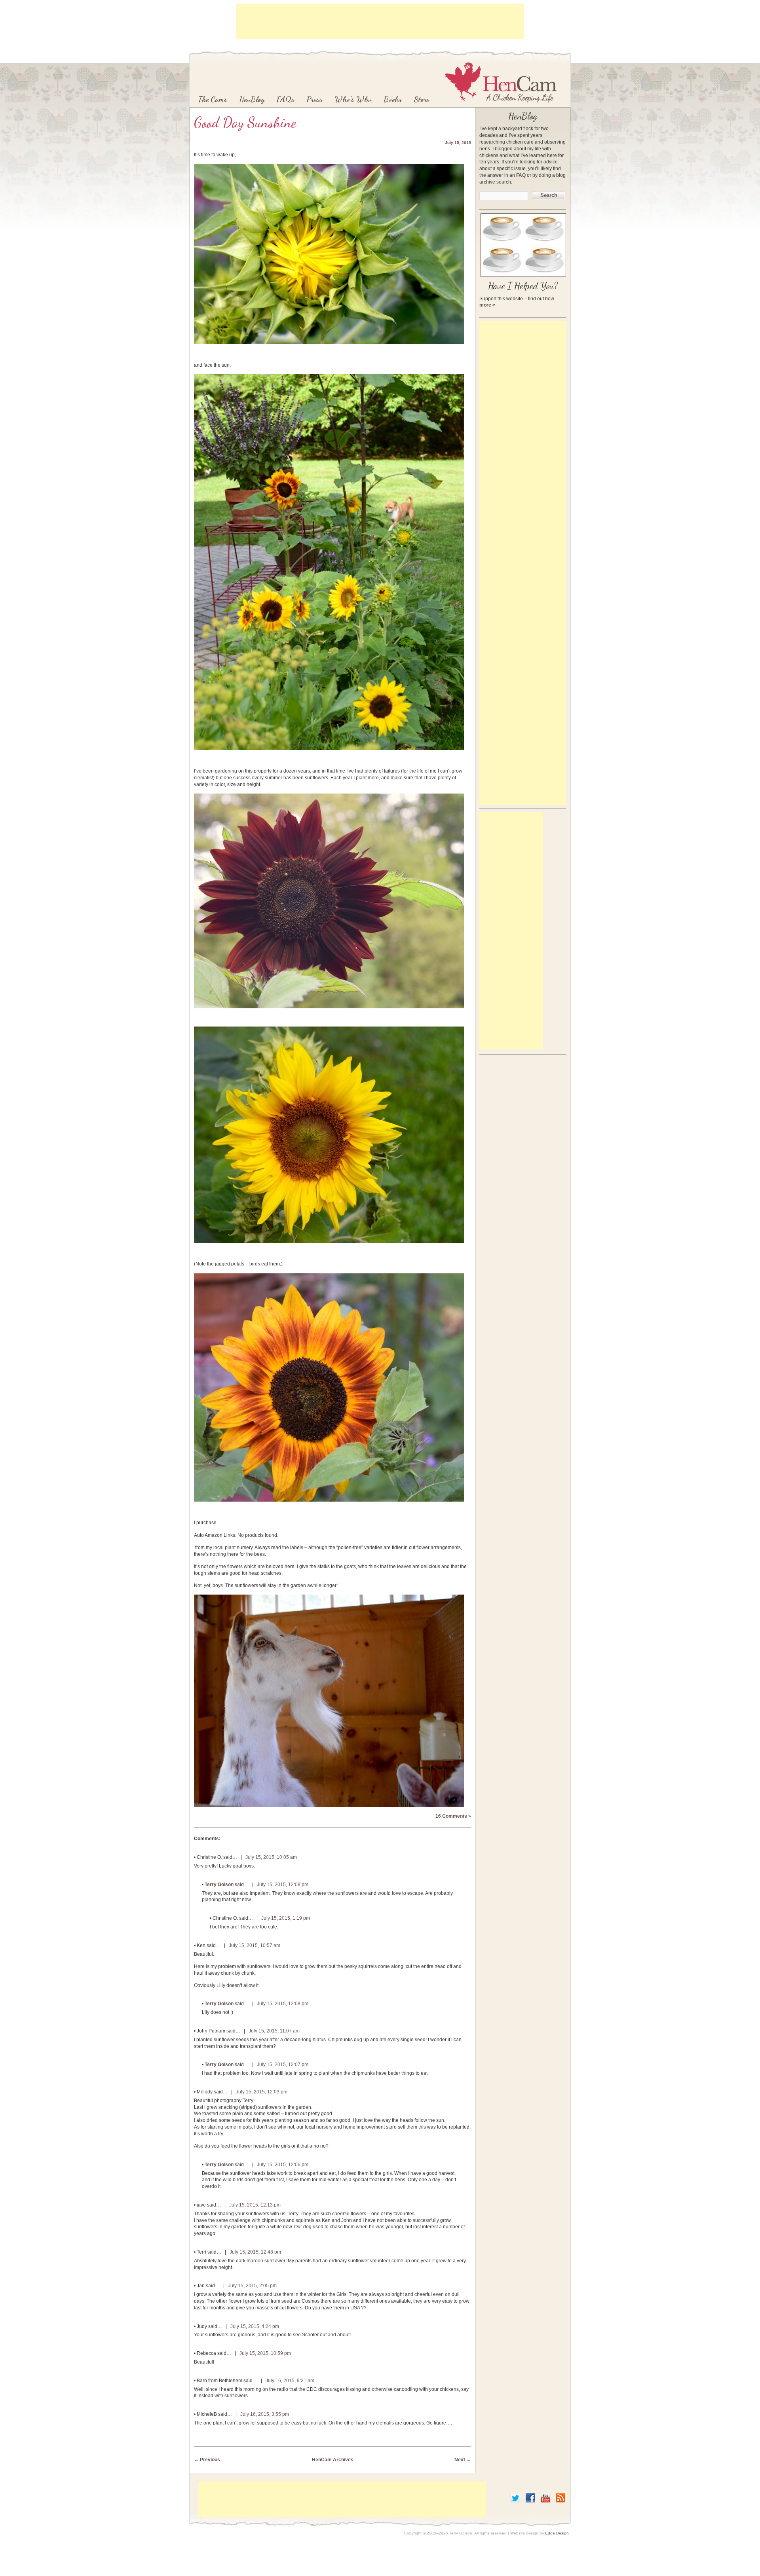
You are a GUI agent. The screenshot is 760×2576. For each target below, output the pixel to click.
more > (487, 305)
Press (314, 99)
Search (549, 195)
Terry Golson (219, 1885)
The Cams (213, 99)
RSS (560, 2498)
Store (421, 99)
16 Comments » (453, 1816)
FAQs (285, 99)
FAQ (521, 175)
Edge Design (557, 2533)
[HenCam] (501, 82)
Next (463, 2460)
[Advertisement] (380, 21)
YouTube (545, 2498)
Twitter (515, 2498)
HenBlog (252, 99)
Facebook (530, 2498)
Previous (207, 2460)
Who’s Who (353, 99)
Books (393, 99)
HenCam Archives (333, 2460)
